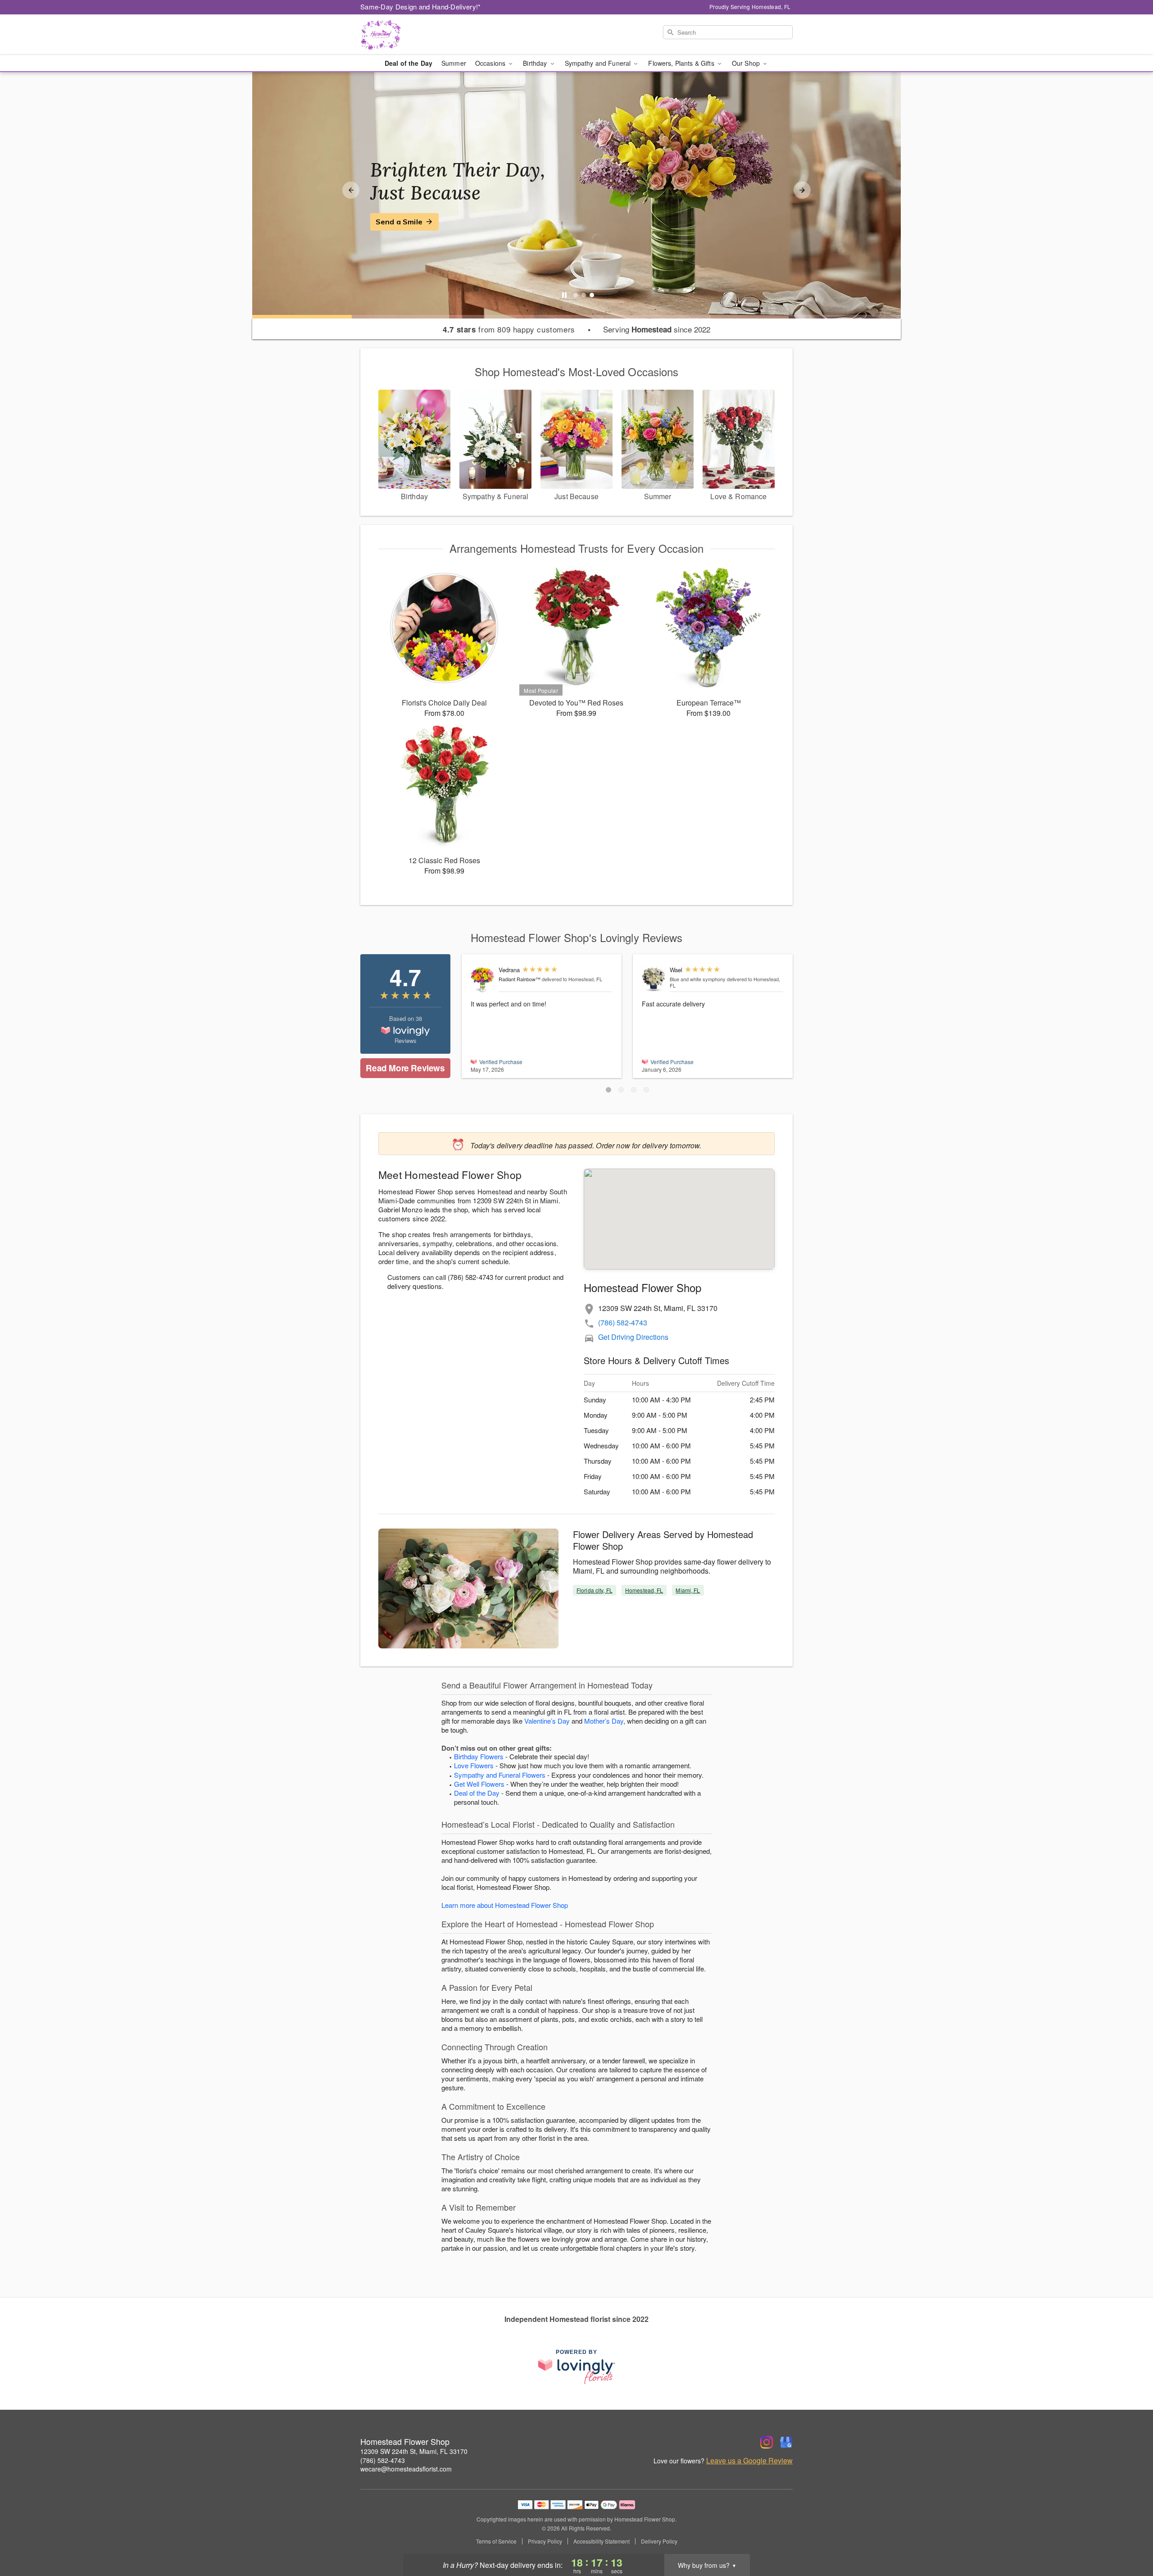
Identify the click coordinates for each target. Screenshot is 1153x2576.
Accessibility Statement (601, 2541)
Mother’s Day (604, 1721)
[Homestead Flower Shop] (425, 35)
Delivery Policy (659, 2541)
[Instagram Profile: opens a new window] (767, 2442)
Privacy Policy (545, 2541)
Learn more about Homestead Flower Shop (505, 1905)
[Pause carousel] (564, 295)
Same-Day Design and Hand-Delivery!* (421, 7)
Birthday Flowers (479, 1756)
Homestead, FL (644, 1590)
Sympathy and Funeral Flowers (500, 1775)
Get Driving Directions (633, 1337)
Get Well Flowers (479, 1784)
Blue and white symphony (698, 979)
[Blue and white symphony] (654, 980)
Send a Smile (399, 222)
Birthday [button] (536, 63)
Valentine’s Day (547, 1721)
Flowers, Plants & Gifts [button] (682, 63)
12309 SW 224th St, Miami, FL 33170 (414, 2451)
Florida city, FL (595, 1590)
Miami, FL (688, 1590)
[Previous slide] (351, 190)
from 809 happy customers (509, 329)
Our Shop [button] (747, 63)
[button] (608, 1090)
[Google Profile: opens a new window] (786, 2442)
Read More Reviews (405, 1068)
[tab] (576, 295)
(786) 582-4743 (623, 1322)
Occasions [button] (491, 63)
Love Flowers (474, 1765)
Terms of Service (496, 2541)
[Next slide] (802, 190)
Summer (454, 63)
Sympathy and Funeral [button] (599, 63)
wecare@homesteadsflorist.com (406, 2469)
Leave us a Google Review (749, 2461)
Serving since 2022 (657, 329)
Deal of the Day (409, 63)
